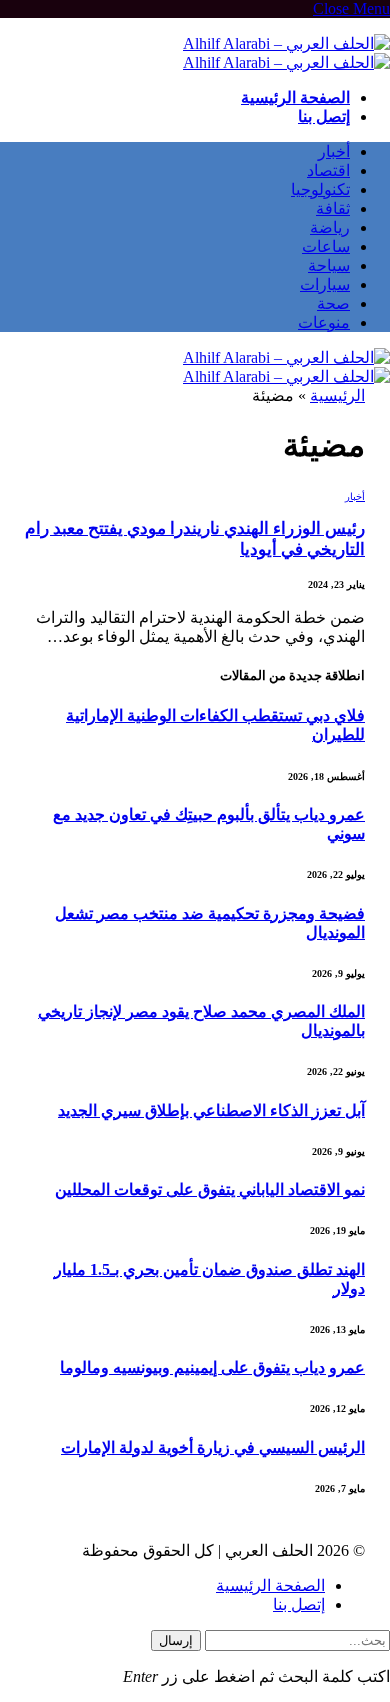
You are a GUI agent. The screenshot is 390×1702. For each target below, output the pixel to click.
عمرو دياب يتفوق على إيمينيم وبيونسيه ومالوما (212, 1367)
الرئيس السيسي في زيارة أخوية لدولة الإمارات (213, 1447)
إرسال (176, 1640)
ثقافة (333, 208)
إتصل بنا (324, 116)
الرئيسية (337, 395)
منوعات (324, 322)
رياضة (330, 227)
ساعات (326, 246)
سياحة (329, 265)
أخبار (334, 151)
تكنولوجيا (320, 189)
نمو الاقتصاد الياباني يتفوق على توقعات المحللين (210, 1189)
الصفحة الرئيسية (295, 97)
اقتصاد (328, 170)
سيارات (325, 284)
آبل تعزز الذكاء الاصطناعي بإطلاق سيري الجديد (211, 1110)
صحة (333, 303)
